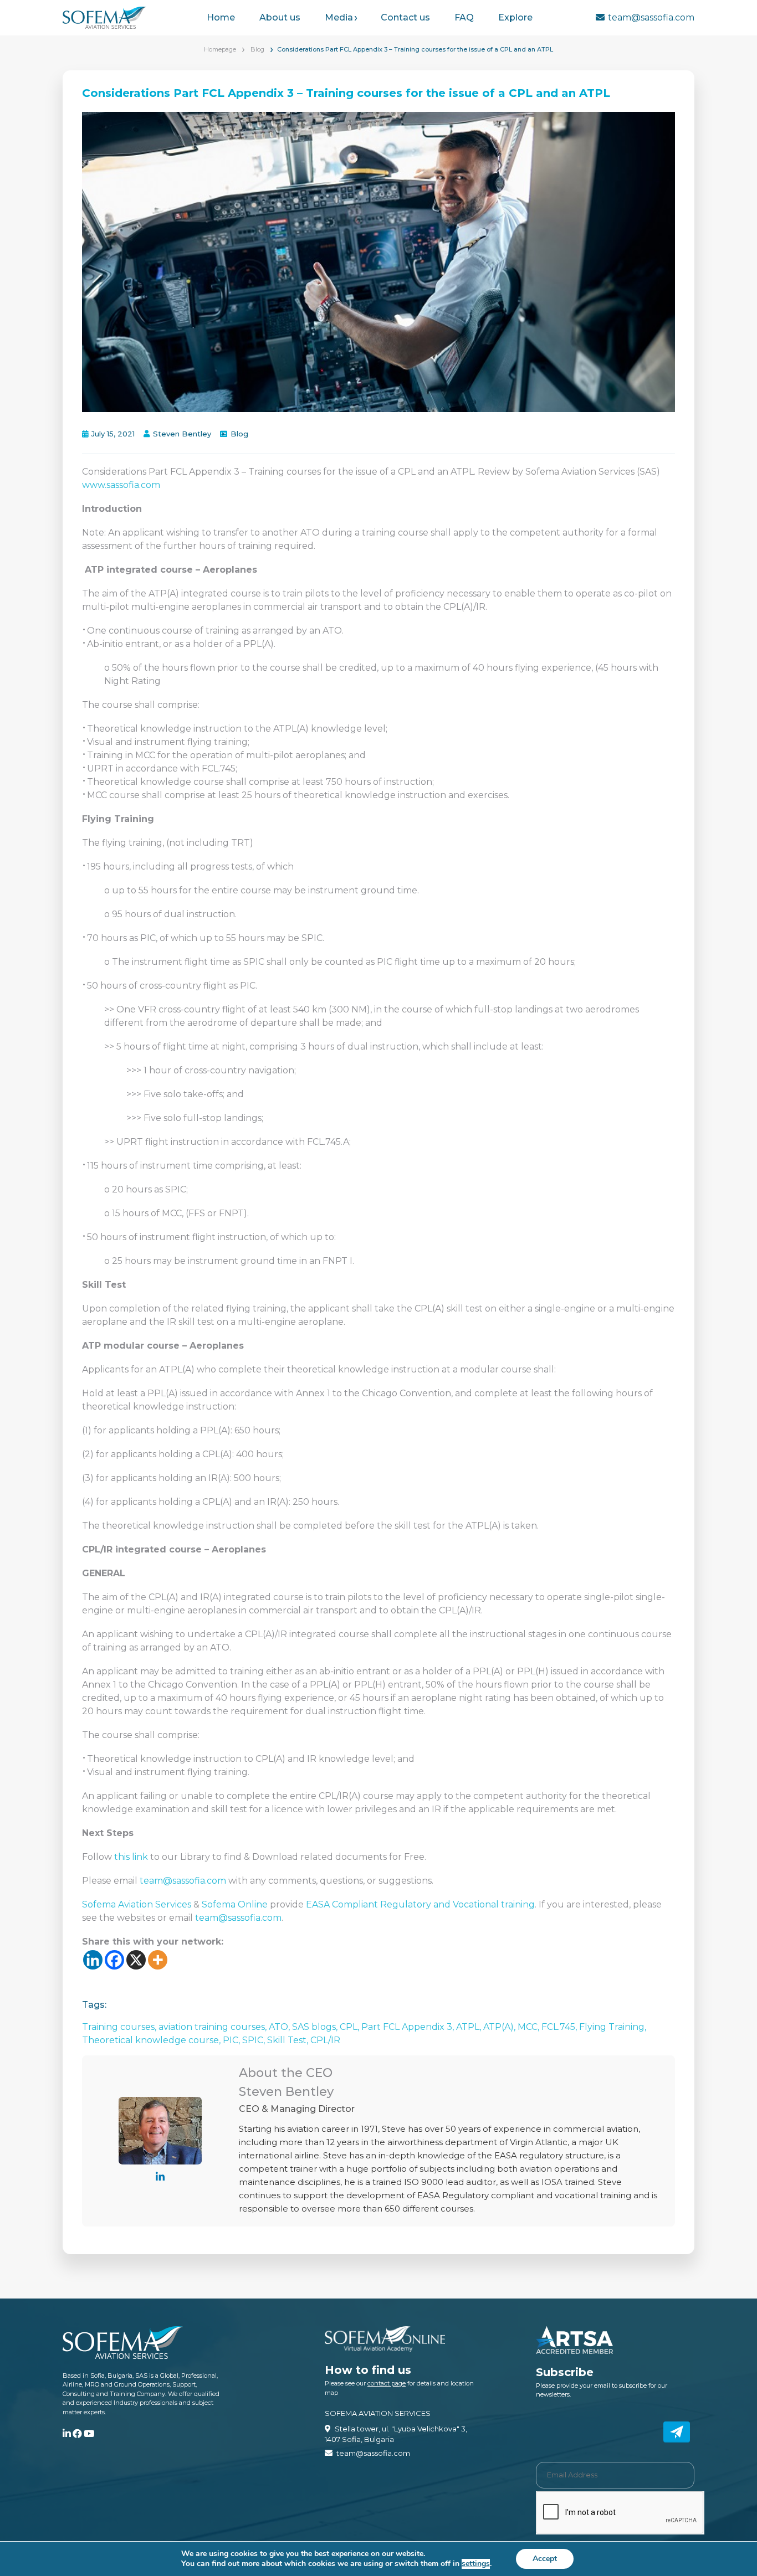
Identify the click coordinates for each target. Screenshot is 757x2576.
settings (476, 2564)
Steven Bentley (182, 434)
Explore (515, 17)
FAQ (464, 17)
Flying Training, (613, 2027)
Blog (257, 49)
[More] (158, 1960)
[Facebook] (114, 1960)
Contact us (405, 17)
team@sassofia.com (651, 17)
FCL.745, (560, 2027)
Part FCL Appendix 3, (409, 2027)
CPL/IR (325, 2040)
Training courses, (120, 2027)
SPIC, (255, 2040)
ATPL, (470, 2027)
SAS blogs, (316, 2027)
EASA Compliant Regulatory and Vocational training (420, 1904)
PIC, (232, 2040)
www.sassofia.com (121, 485)
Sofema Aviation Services (138, 1904)
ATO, (280, 2027)
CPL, (351, 2027)
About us (280, 17)
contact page (387, 2383)
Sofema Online (235, 1904)
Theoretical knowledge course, (152, 2040)
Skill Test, (289, 2040)
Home (221, 17)
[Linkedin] (93, 1960)
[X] (136, 1960)
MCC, (530, 2027)
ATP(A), (500, 2027)
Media (339, 17)
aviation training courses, (214, 2027)
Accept (545, 2559)
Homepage (220, 49)
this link (131, 1857)
